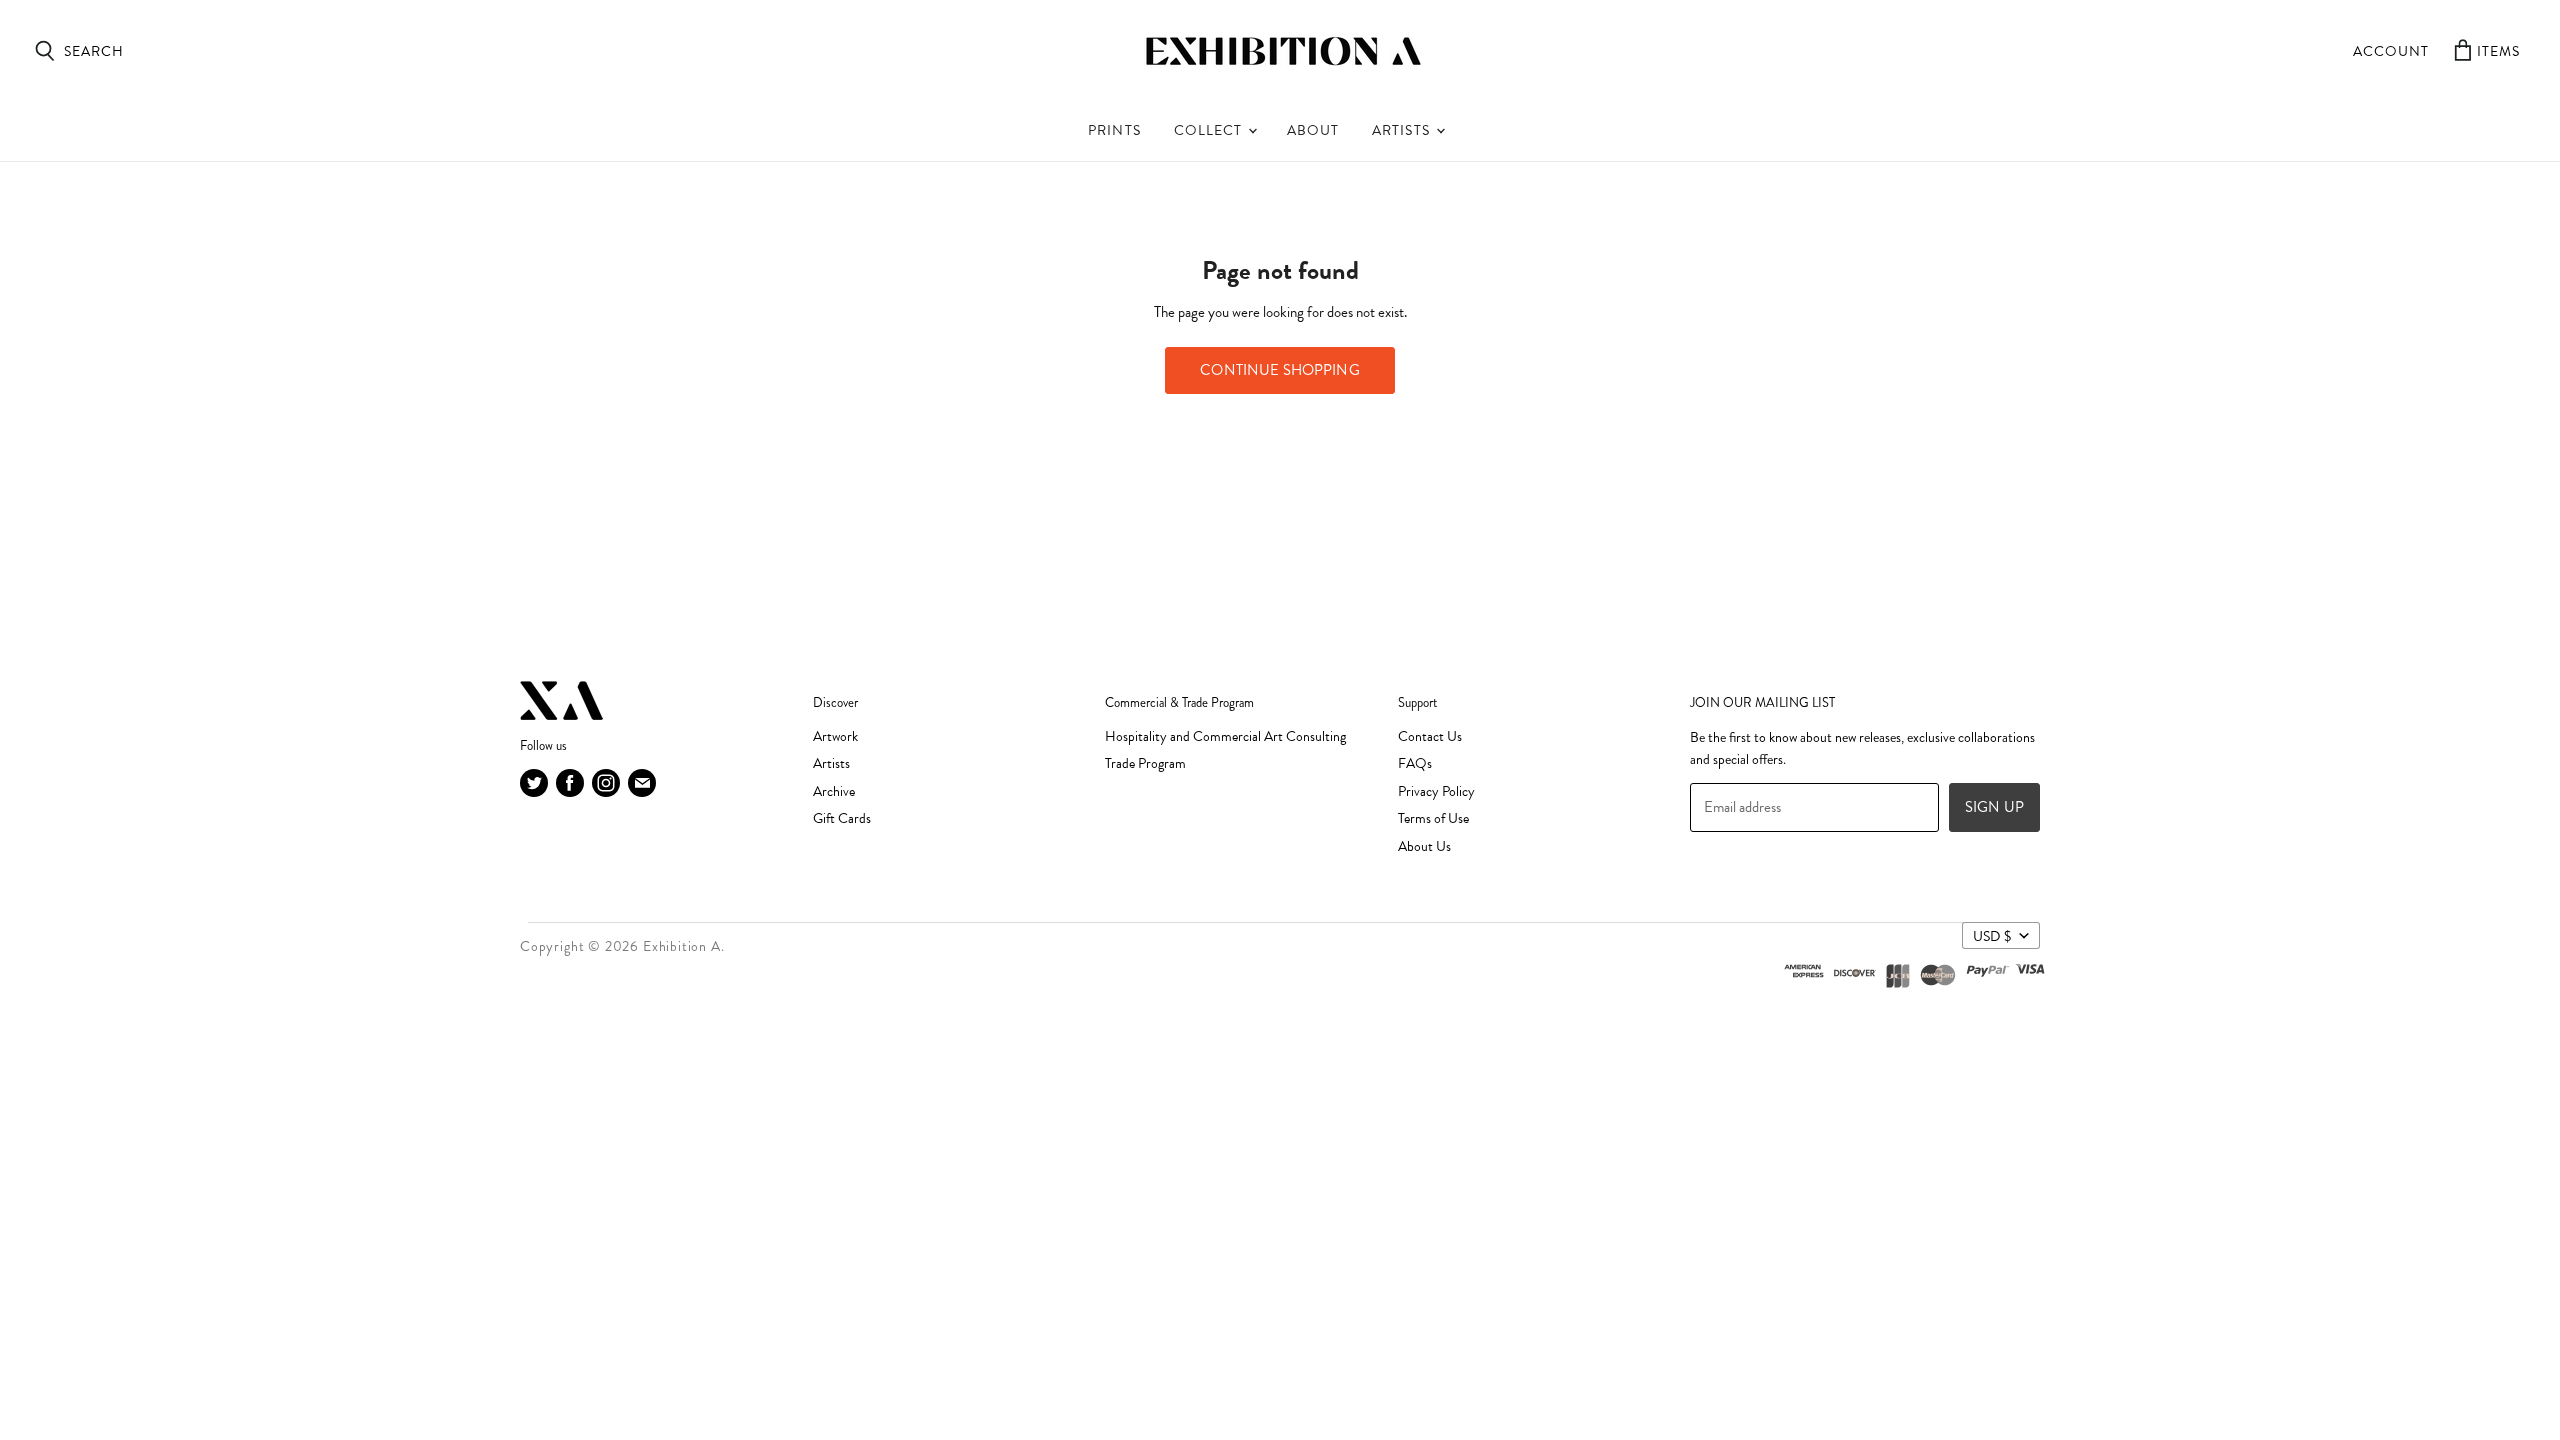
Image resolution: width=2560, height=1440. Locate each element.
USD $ (1992, 936)
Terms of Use (1433, 818)
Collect (1210, 130)
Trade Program (1145, 763)
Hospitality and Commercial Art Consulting (1225, 736)
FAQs (1415, 763)
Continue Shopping (1280, 370)
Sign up (1994, 807)
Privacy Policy (1436, 791)
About (1313, 130)
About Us (1424, 846)
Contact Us (1430, 736)
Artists (1402, 130)
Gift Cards (842, 818)
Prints (1114, 130)
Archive (834, 791)
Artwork (835, 736)
